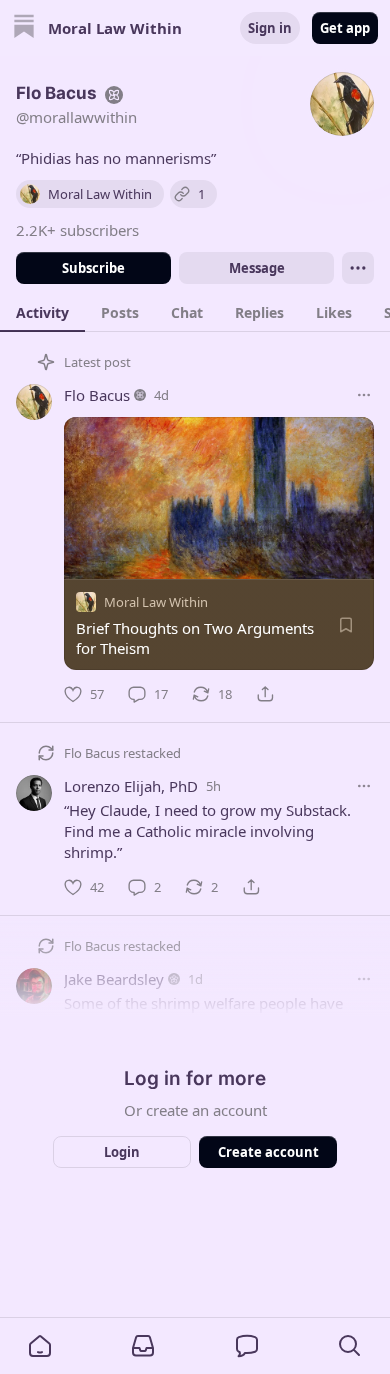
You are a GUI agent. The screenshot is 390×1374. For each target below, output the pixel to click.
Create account (268, 1152)
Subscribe (93, 268)
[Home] (24, 28)
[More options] (364, 395)
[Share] (265, 694)
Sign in (270, 28)
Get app (345, 28)
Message (257, 268)
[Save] (346, 625)
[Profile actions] (358, 268)
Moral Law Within (156, 602)
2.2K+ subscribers (77, 230)
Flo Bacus (97, 395)
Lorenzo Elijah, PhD (131, 786)
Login (122, 1152)
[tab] (42, 312)
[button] (40, 1346)
